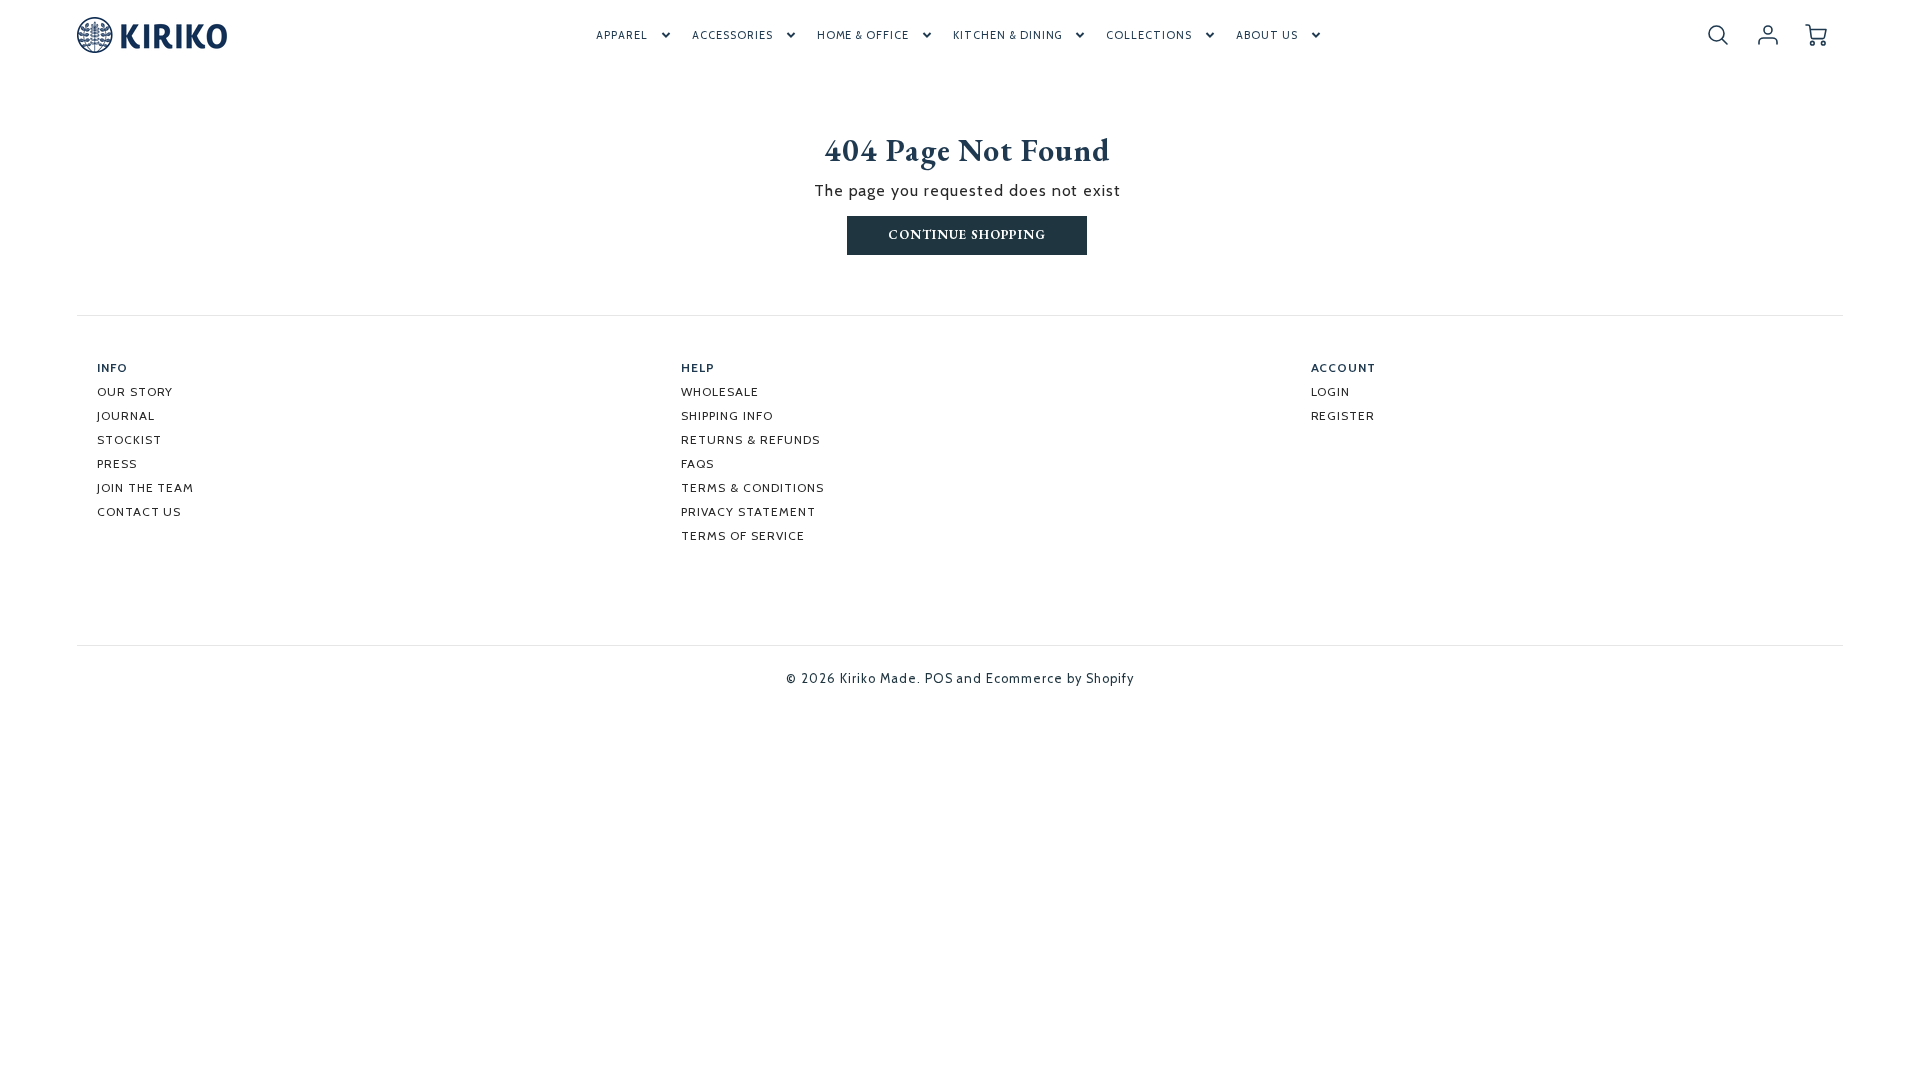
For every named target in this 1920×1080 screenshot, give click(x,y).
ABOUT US (1267, 35)
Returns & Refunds (750, 439)
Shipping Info (726, 415)
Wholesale (720, 391)
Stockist (129, 439)
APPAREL (622, 35)
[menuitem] (635, 35)
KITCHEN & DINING (1007, 35)
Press (117, 463)
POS (939, 678)
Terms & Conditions (752, 487)
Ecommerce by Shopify (1059, 678)
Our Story (135, 391)
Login (1331, 391)
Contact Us (139, 511)
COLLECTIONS (1149, 35)
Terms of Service (742, 535)
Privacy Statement (748, 511)
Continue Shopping (967, 234)
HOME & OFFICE (863, 35)
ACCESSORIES (732, 35)
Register (1343, 415)
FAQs (697, 463)
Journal (126, 415)
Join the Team (145, 487)
